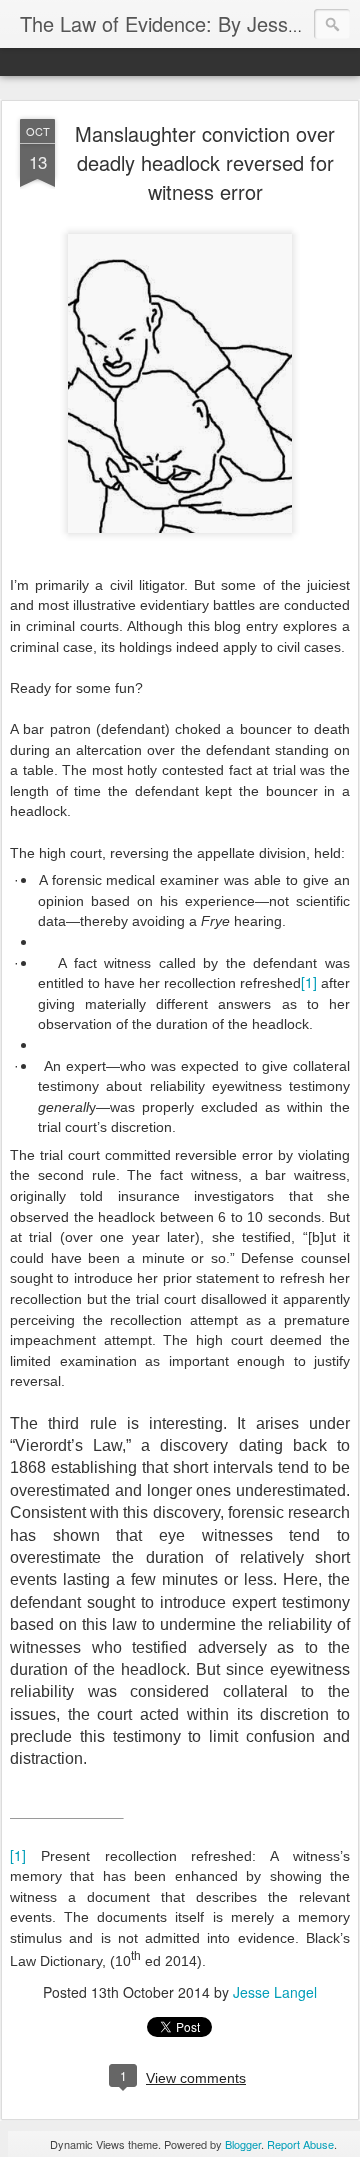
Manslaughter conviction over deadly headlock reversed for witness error (205, 162)
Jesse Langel (275, 1992)
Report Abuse (300, 2144)
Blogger (243, 2144)
